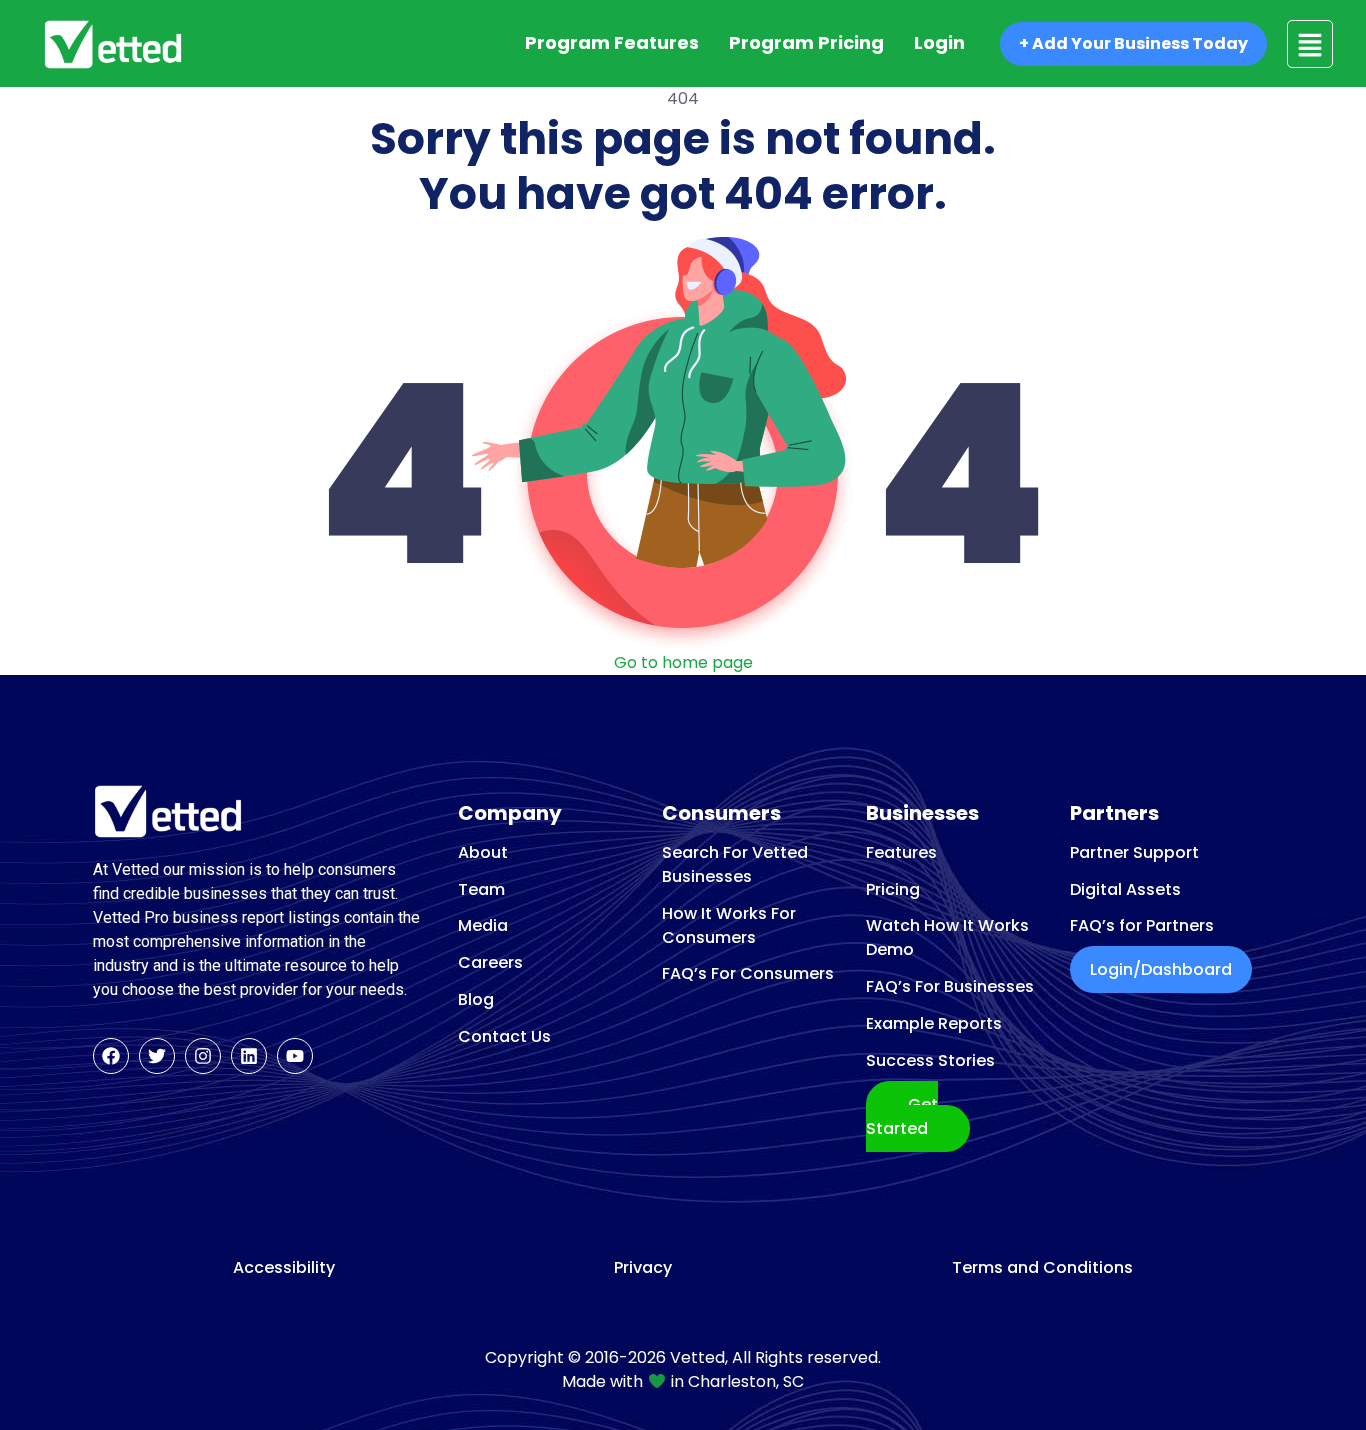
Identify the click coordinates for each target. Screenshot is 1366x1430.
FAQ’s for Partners (1142, 925)
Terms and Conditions (1042, 1268)
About (483, 852)
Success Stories (930, 1060)
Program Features (612, 42)
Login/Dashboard (1161, 969)
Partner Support (1134, 852)
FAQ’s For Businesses (950, 986)
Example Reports (934, 1023)
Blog (476, 999)
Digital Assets (1125, 889)
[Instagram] (203, 1056)
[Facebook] (111, 1056)
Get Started (902, 1116)
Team (481, 889)
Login (939, 42)
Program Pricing (806, 42)
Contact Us (504, 1036)
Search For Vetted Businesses (735, 864)
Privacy (643, 1268)
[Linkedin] (249, 1056)
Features (901, 852)
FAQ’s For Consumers (748, 973)
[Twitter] (157, 1056)
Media (483, 925)
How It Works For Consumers (729, 925)
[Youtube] (295, 1056)
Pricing (893, 889)
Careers (490, 962)
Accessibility (284, 1268)
